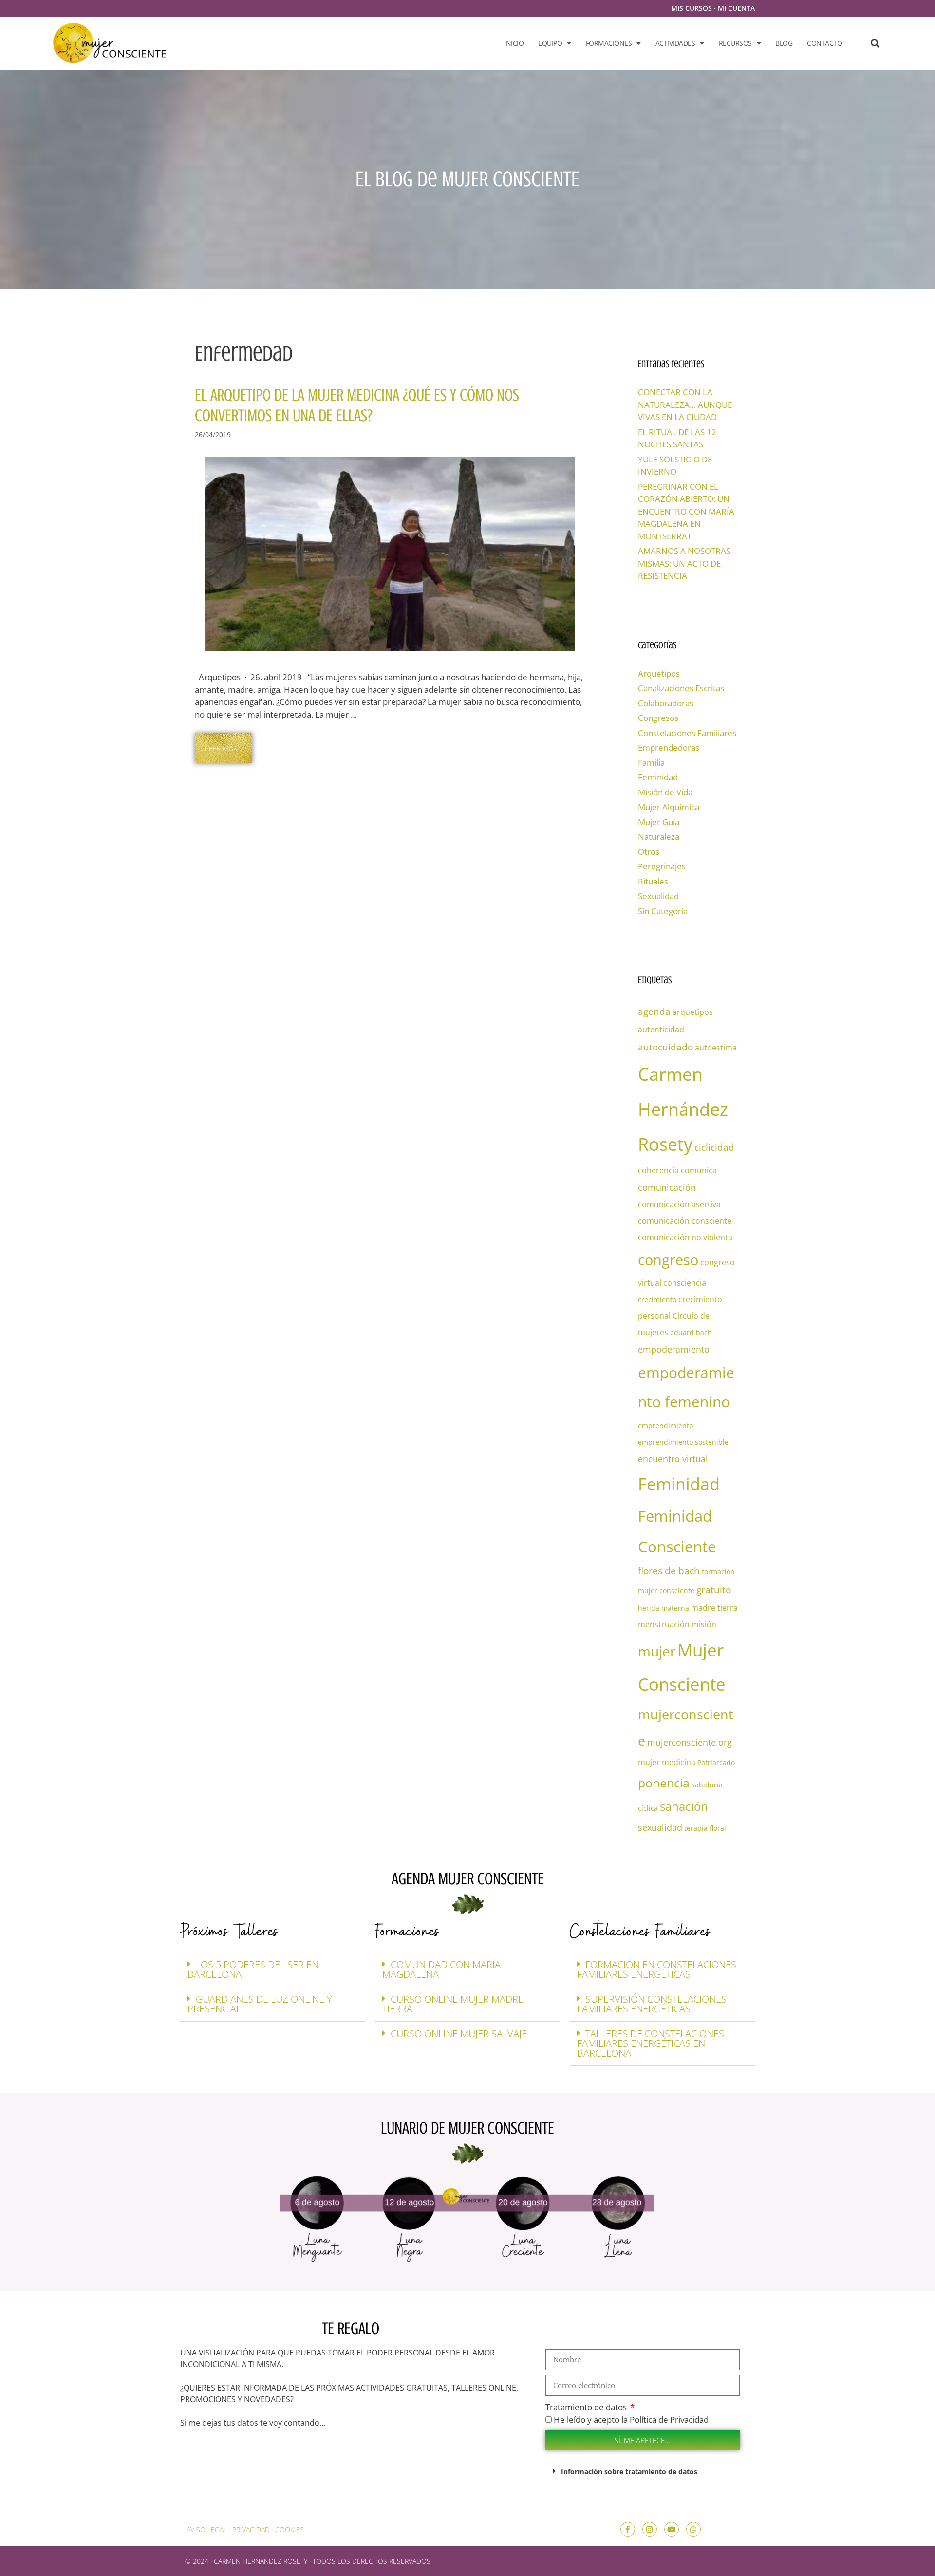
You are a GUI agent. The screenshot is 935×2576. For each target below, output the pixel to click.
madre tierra (714, 1608)
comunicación (667, 1187)
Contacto (824, 43)
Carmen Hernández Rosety (683, 1109)
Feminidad (658, 777)
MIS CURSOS (692, 8)
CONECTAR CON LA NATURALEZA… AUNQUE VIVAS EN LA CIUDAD (685, 405)
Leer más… (224, 748)
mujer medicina (667, 1762)
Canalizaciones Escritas (681, 688)
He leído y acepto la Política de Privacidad (631, 2420)
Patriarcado (716, 1762)
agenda (654, 1011)
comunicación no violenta (685, 1237)
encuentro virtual (673, 1459)
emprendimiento (665, 1426)
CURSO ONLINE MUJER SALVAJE (459, 2033)
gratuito (714, 1590)
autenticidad (661, 1030)
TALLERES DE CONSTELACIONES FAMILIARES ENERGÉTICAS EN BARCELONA (651, 2043)
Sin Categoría (663, 911)
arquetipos (693, 1012)
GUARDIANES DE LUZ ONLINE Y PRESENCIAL (260, 2004)
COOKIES (290, 2530)
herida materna (664, 1608)
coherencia (658, 1170)
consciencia (685, 1283)
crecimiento (657, 1299)
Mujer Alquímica (669, 807)
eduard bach (691, 1333)
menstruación (664, 1624)
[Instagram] (650, 2529)
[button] (875, 43)
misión (704, 1624)
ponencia (664, 1783)
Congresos (658, 718)
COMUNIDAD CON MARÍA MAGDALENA (441, 1969)
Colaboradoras (666, 703)
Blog (784, 43)
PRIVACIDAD (251, 2530)
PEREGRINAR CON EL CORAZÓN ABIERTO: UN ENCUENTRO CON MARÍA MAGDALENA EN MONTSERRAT (686, 511)
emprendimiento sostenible (683, 1442)
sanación (684, 1806)
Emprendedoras (669, 747)
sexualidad (660, 1827)
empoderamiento (674, 1349)
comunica (699, 1170)
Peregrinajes (662, 866)
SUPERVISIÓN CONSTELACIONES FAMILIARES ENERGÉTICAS (652, 2004)
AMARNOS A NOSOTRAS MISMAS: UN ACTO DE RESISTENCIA (684, 563)
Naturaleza (659, 837)
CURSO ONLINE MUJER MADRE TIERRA (453, 2004)
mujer (657, 1651)
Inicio (514, 43)
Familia (651, 763)
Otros (649, 852)
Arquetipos (659, 673)
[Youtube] (672, 2529)
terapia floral (705, 1828)
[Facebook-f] (628, 2529)
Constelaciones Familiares (687, 733)
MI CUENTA (736, 8)
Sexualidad (658, 896)
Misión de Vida (665, 792)
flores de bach (669, 1571)
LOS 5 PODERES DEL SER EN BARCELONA (253, 1969)
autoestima (716, 1048)
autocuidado (665, 1047)
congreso (668, 1260)
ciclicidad (714, 1147)
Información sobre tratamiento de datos (629, 2472)
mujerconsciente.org (690, 1742)
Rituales (653, 881)
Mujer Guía (659, 822)
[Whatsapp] (693, 2529)
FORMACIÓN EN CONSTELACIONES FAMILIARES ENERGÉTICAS (657, 1969)
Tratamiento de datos (587, 2407)
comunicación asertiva (679, 1204)
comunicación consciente (685, 1221)
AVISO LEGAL (207, 2530)
